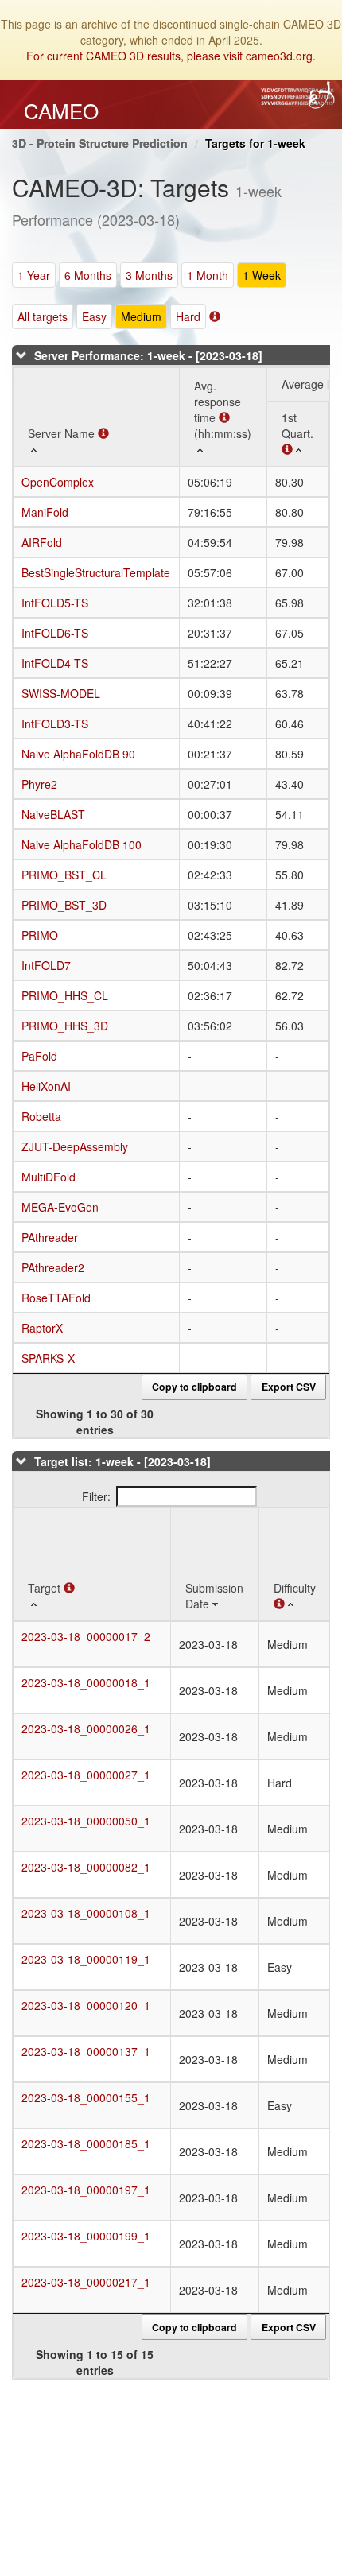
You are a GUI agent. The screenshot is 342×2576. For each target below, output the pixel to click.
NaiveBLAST (53, 814)
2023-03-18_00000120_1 (86, 2005)
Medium (141, 316)
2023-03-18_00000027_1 (86, 1775)
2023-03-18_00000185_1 (86, 2143)
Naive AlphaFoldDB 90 (78, 754)
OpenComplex (58, 482)
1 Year (34, 275)
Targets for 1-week (255, 143)
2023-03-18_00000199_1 (86, 2236)
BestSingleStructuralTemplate (96, 572)
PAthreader (50, 1237)
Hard (188, 316)
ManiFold (45, 512)
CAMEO (61, 111)
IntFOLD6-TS (55, 633)
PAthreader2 (53, 1267)
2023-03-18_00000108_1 (86, 1913)
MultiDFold (49, 1177)
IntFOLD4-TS (55, 663)
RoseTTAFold (56, 1298)
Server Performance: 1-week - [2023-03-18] (148, 355)
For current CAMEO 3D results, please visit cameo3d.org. (171, 56)
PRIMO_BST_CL (64, 875)
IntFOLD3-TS (55, 724)
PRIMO (40, 935)
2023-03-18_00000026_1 (86, 1728)
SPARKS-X (48, 1358)
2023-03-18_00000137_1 (86, 2051)
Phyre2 (39, 784)
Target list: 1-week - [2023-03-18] (122, 1461)
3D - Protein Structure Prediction (100, 143)
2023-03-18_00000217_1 (86, 2282)
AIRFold (42, 542)
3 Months (149, 275)
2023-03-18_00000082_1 (86, 1867)
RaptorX (42, 1328)
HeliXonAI (46, 1086)
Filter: (96, 1496)
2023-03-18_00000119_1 (86, 1959)
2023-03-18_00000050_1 (86, 1821)
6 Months (88, 275)
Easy (94, 316)
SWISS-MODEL (61, 693)
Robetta (41, 1116)
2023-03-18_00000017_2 (86, 1636)
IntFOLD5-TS (55, 603)
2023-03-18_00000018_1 (86, 1682)
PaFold (39, 1056)
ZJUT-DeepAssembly (75, 1146)
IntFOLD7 (46, 965)
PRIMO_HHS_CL (65, 995)
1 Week (262, 275)
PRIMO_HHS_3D (65, 1026)
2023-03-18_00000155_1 (86, 2097)
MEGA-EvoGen (60, 1207)
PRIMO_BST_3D (64, 905)
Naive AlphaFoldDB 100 (82, 844)
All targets (43, 316)
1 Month (208, 275)
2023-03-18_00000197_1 (86, 2190)
